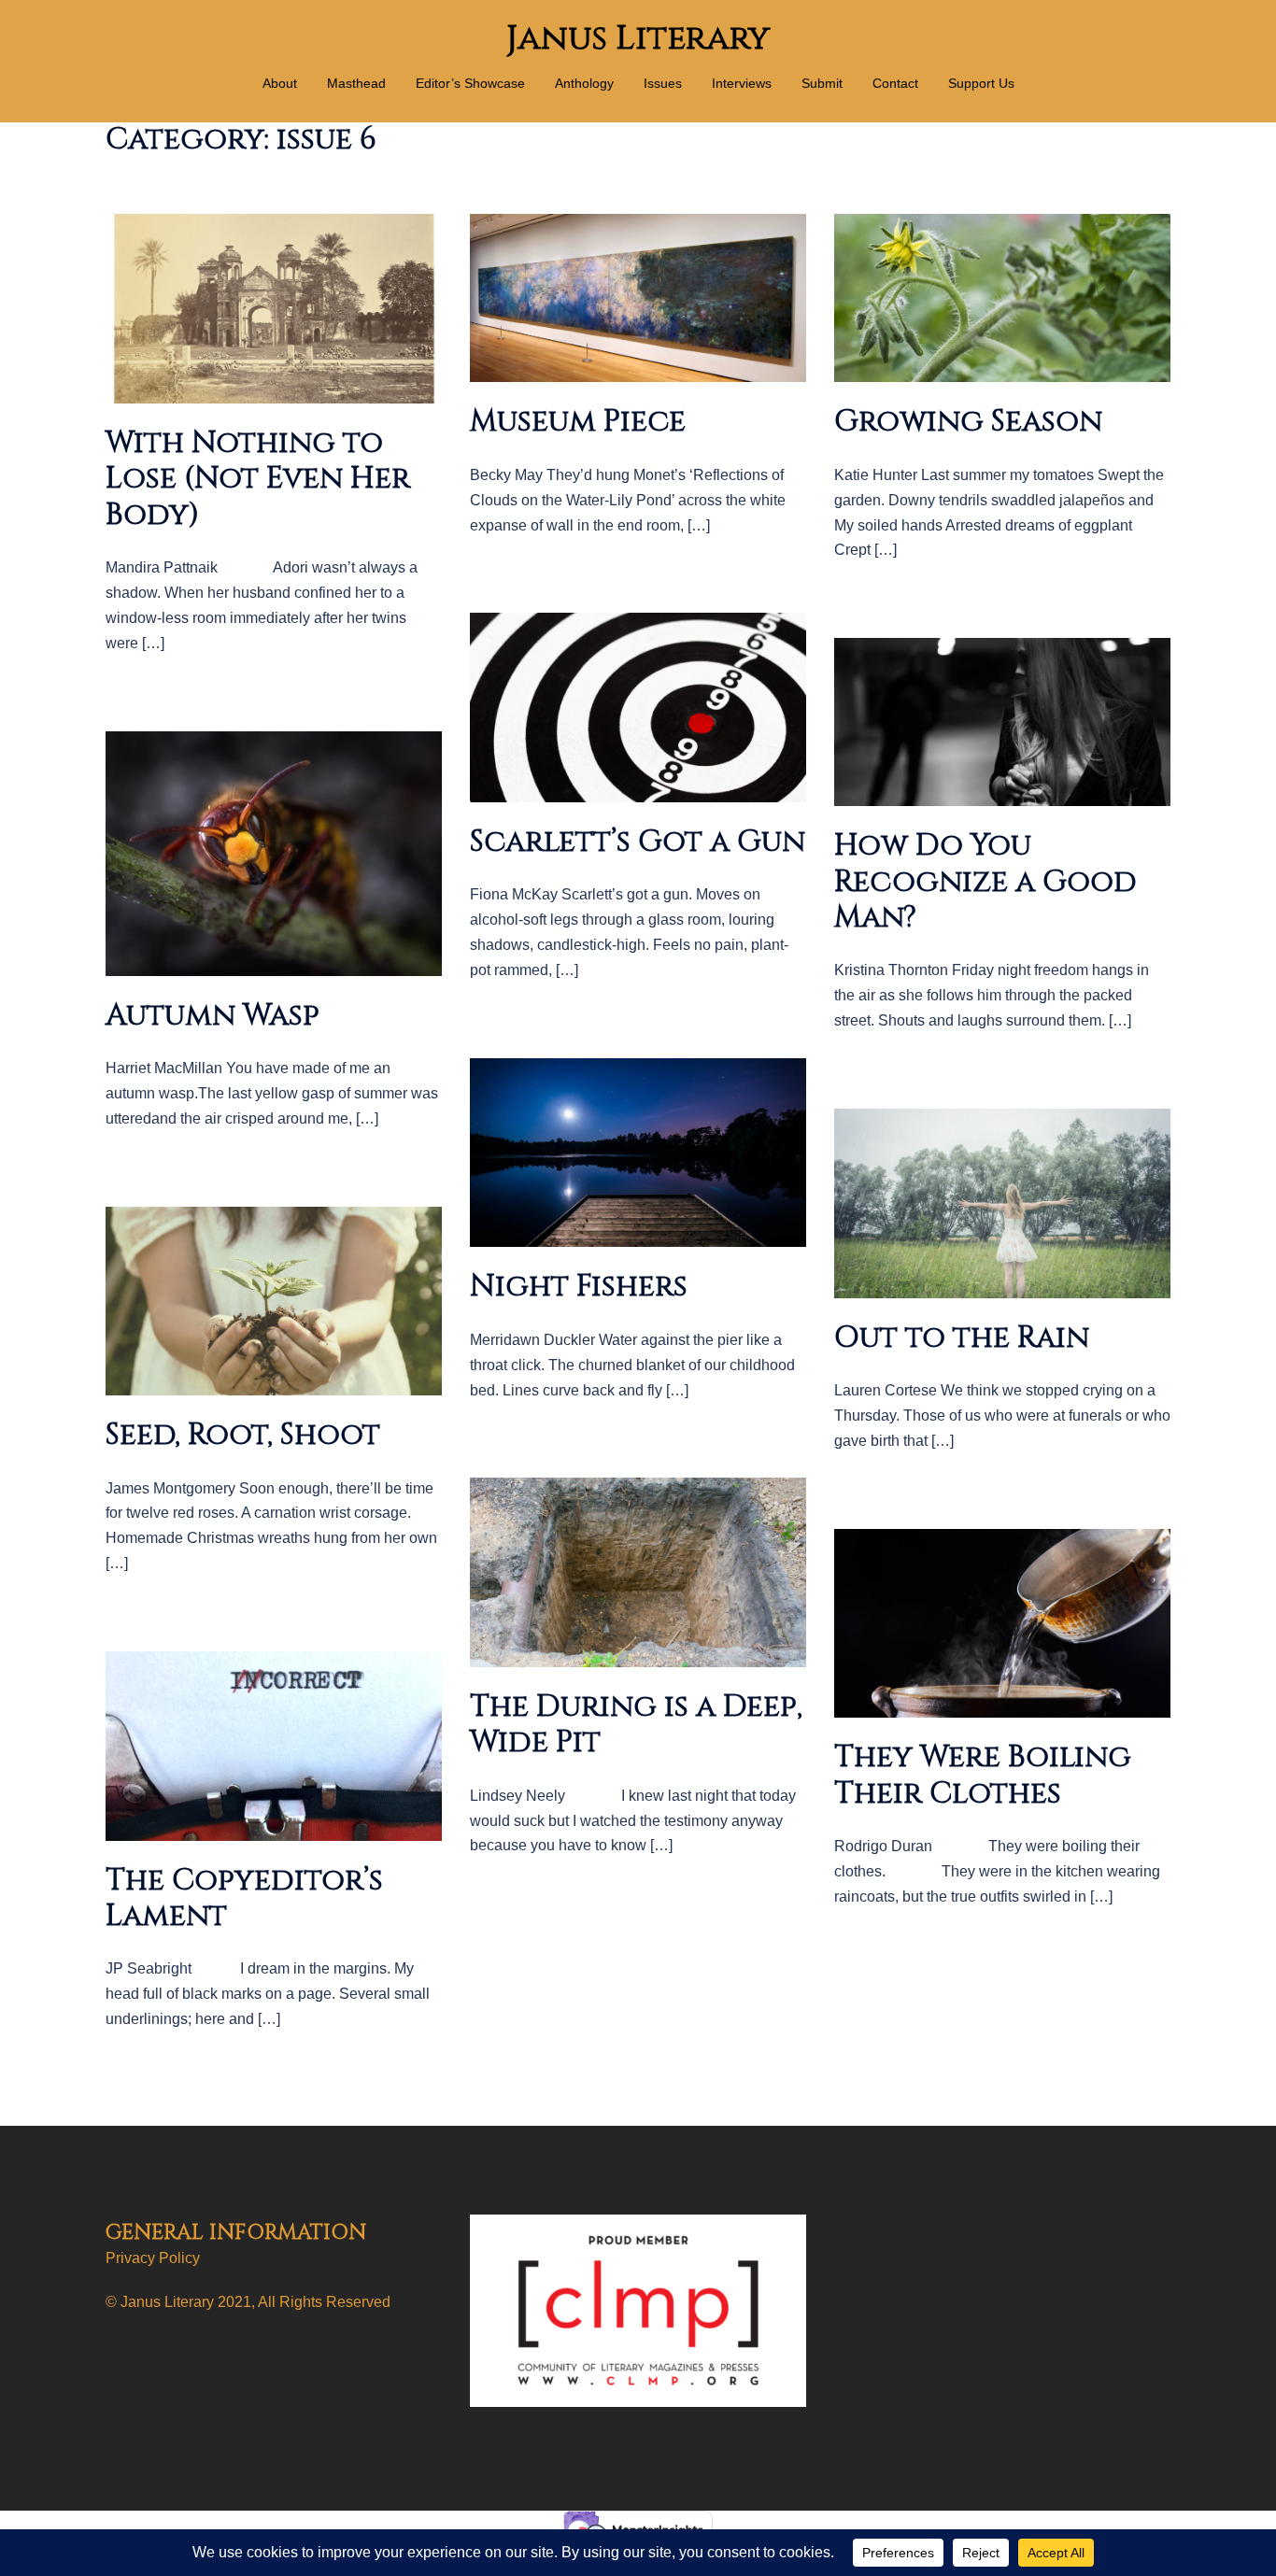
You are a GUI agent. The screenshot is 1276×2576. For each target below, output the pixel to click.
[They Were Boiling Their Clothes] (1002, 1622)
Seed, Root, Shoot (243, 1435)
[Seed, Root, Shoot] (274, 1300)
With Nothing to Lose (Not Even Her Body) (258, 479)
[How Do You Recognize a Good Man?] (1002, 722)
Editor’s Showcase (470, 83)
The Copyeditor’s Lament (244, 1898)
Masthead (356, 83)
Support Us (981, 83)
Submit (822, 83)
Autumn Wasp (213, 1016)
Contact (895, 83)
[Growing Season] (1002, 297)
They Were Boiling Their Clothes (983, 1775)
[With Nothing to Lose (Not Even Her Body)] (274, 308)
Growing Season (968, 422)
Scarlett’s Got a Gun (638, 842)
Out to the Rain (962, 1338)
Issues (663, 83)
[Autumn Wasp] (274, 852)
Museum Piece (578, 422)
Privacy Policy (153, 2258)
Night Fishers (579, 1287)
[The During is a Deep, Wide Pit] (638, 1571)
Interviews (742, 83)
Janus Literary (638, 38)
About (280, 83)
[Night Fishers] (638, 1151)
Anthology (584, 83)
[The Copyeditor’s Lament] (274, 1745)
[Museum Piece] (638, 297)
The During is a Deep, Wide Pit (636, 1725)
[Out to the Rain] (1002, 1203)
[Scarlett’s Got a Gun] (638, 707)
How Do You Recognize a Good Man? (985, 882)
